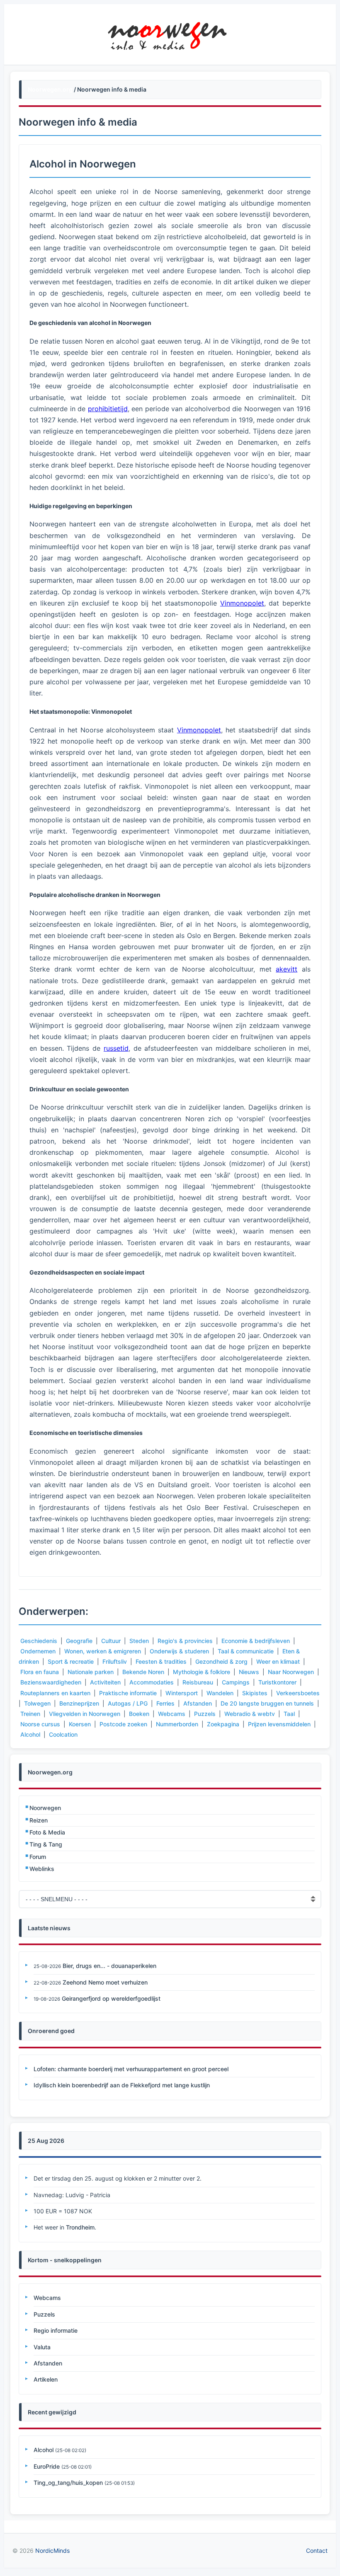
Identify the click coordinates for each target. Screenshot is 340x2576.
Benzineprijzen (79, 1703)
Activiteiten (105, 1682)
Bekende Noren (143, 1672)
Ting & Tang (46, 1844)
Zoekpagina (223, 1724)
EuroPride (47, 2466)
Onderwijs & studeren (179, 1651)
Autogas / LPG (128, 1703)
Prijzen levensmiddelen (279, 1724)
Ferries (165, 1703)
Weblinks (42, 1869)
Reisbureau (198, 1682)
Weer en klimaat (278, 1661)
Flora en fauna (40, 1672)
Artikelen (46, 2379)
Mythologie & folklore (202, 1672)
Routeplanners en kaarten (55, 1693)
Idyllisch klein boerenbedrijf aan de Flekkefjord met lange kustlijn (122, 2085)
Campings (236, 1682)
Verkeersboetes (298, 1693)
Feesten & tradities (161, 1661)
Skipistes (255, 1693)
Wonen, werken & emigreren (103, 1651)
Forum (38, 1857)
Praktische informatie (128, 1693)
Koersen (80, 1724)
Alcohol (30, 1734)
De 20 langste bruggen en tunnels (267, 1703)
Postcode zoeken (123, 1724)
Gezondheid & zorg (221, 1661)
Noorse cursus (40, 1724)
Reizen (39, 1820)
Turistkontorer (277, 1682)
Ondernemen (38, 1651)
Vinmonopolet (242, 603)
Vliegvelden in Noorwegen (85, 1714)
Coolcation (63, 1734)
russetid (116, 1048)
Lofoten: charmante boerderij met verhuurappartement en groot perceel (131, 2069)
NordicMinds (52, 2551)
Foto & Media (47, 1832)
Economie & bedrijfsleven (256, 1641)
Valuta (42, 2347)
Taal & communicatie (246, 1651)
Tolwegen (37, 1703)
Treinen (30, 1714)
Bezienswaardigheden (51, 1682)
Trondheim (80, 2227)
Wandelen (220, 1693)
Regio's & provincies (185, 1641)
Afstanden (198, 1703)
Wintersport (182, 1693)
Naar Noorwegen (291, 1672)
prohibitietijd (108, 409)
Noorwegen (45, 1808)
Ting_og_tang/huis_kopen (68, 2483)
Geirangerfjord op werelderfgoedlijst (111, 1998)
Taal (289, 1714)
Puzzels (205, 1714)
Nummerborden (177, 1724)
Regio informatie (56, 2330)
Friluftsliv (115, 1661)
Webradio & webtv (250, 1714)
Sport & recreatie (71, 1661)
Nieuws (249, 1672)
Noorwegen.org (50, 89)
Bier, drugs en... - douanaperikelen (109, 1966)
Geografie (79, 1641)
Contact (317, 2551)
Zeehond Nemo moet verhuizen (105, 1982)
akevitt (287, 969)
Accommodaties (152, 1682)
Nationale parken (91, 1672)
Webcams (172, 1714)
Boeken (139, 1714)
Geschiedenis (39, 1641)
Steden (139, 1641)
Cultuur (111, 1641)
